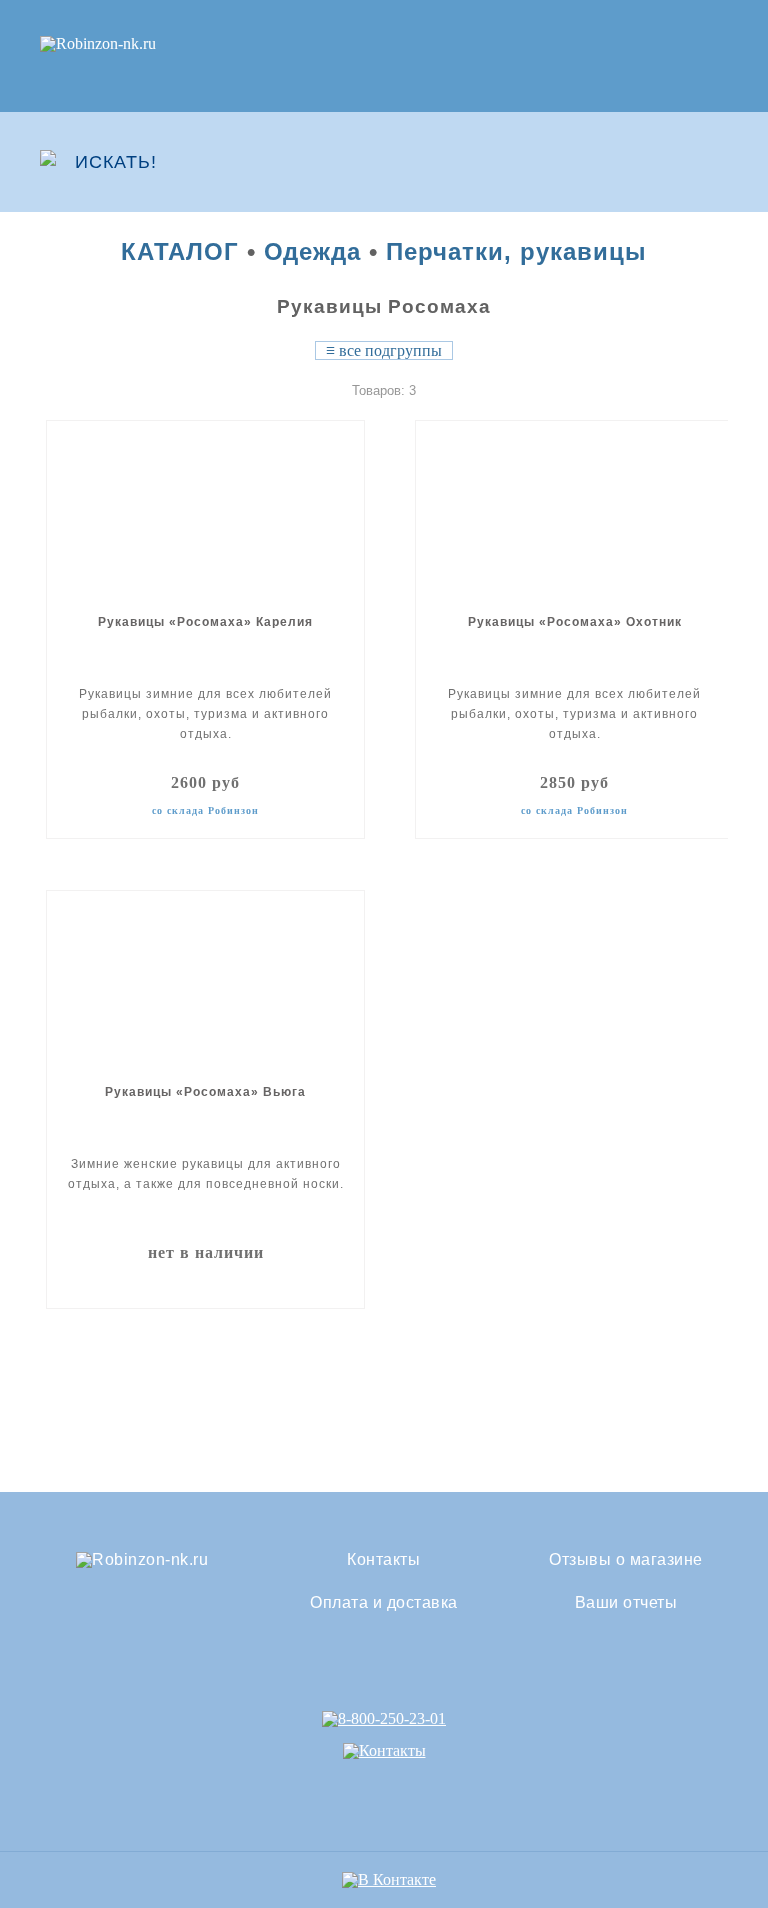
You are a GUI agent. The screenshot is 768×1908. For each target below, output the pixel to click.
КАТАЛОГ (180, 251)
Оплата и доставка (384, 1603)
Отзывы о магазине (626, 1560)
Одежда (312, 251)
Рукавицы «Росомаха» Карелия (205, 622)
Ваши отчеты (626, 1603)
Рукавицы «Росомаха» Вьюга (205, 1092)
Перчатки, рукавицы (516, 251)
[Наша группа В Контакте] (389, 1879)
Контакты (383, 1560)
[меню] (715, 162)
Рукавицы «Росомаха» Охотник (575, 622)
